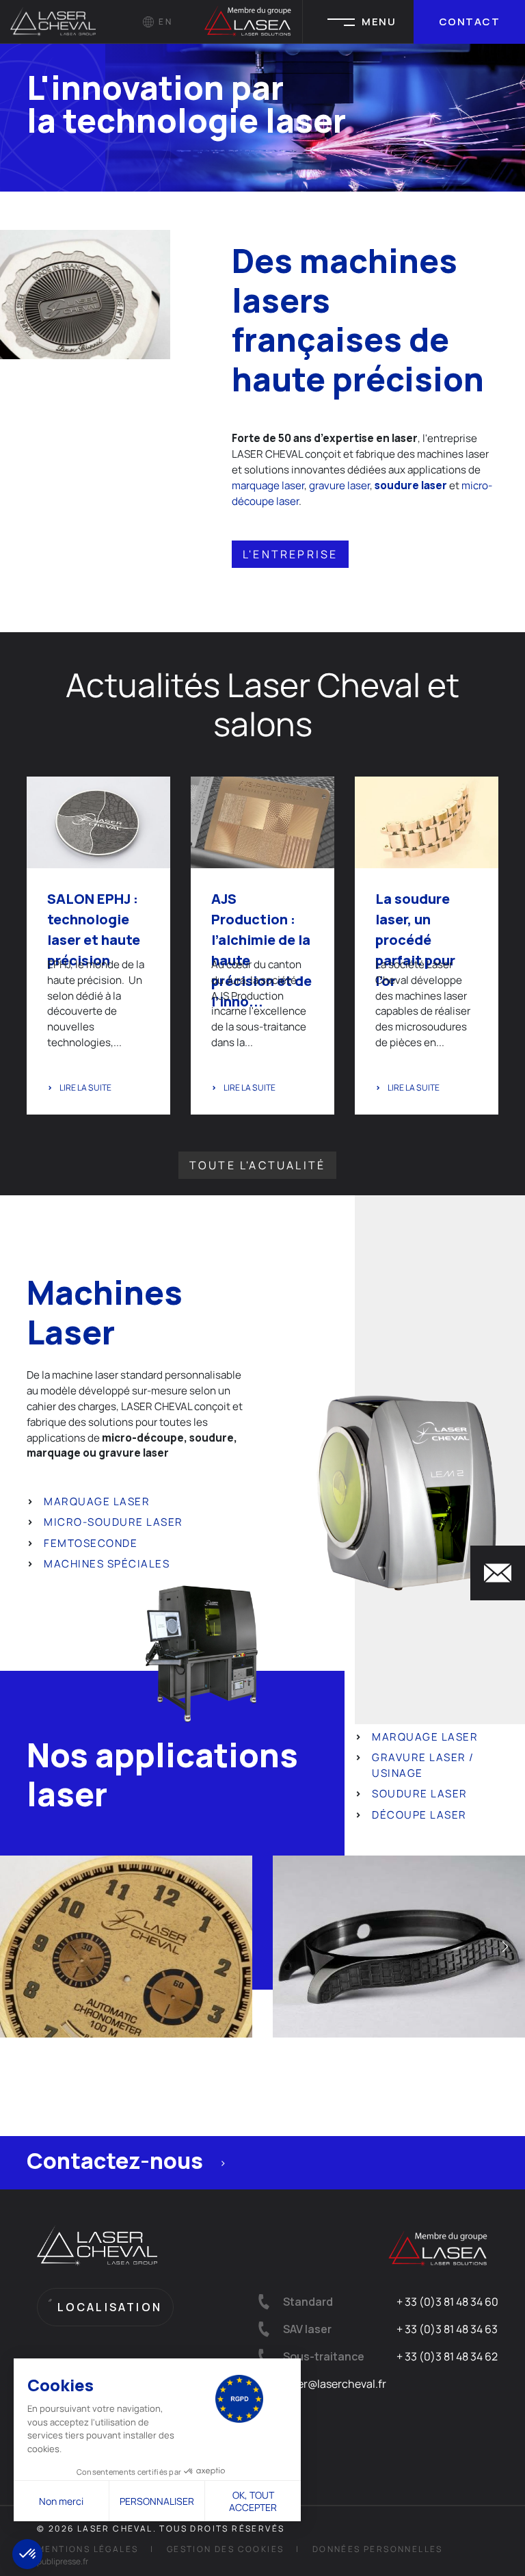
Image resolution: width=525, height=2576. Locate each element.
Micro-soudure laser (113, 1522)
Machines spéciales (107, 1564)
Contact (470, 22)
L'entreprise (290, 554)
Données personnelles (378, 2549)
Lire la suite (85, 1088)
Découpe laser (419, 1815)
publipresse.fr (63, 2561)
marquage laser (268, 485)
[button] (27, 2554)
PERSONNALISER (157, 2501)
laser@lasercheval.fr (335, 2384)
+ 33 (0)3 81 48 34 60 (447, 2302)
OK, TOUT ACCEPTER (253, 2501)
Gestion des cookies (226, 2549)
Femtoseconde (91, 1543)
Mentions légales (87, 2549)
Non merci (61, 2501)
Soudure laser (420, 1794)
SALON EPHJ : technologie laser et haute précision (94, 929)
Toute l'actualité (257, 1165)
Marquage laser (97, 1501)
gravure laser (339, 485)
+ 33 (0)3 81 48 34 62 (447, 2356)
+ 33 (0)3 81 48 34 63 (447, 2329)
